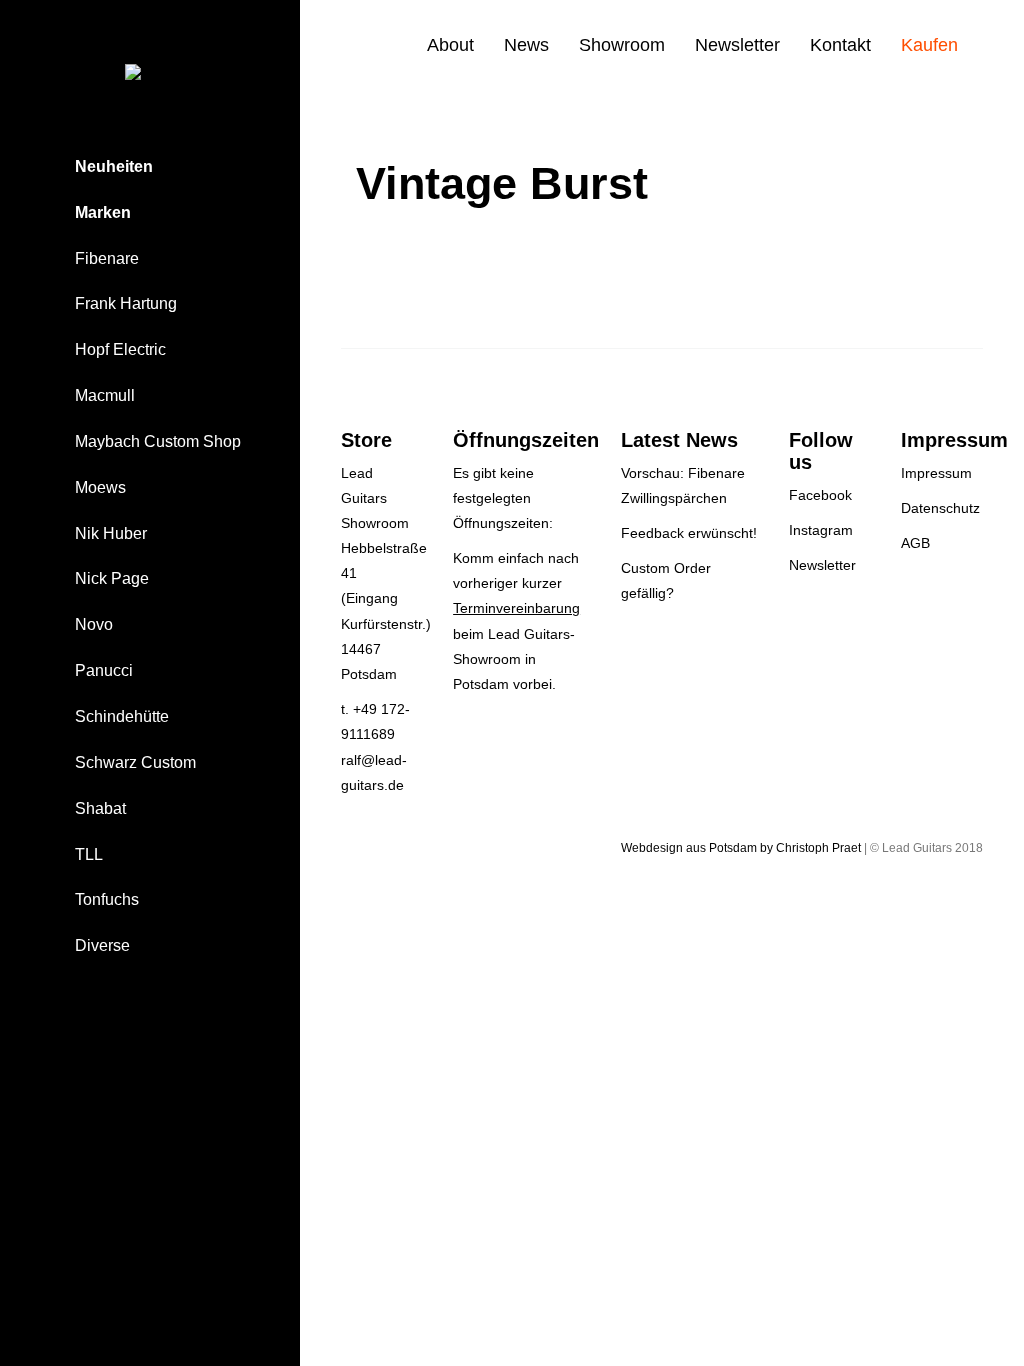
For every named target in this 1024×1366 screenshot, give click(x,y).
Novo (94, 624)
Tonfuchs (107, 899)
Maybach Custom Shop (158, 441)
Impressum (936, 473)
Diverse (102, 945)
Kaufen (929, 45)
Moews (100, 487)
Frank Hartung (126, 303)
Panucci (104, 670)
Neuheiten (114, 166)
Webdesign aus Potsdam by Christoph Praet (741, 848)
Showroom (622, 45)
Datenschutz (940, 508)
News (526, 45)
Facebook (820, 495)
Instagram (821, 530)
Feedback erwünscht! (689, 533)
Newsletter (737, 45)
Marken (103, 212)
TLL (89, 854)
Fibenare (107, 258)
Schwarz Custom (135, 762)
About (450, 45)
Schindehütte (122, 716)
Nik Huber (111, 533)
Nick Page (112, 578)
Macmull (105, 395)
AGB (915, 543)
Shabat (100, 808)
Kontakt (840, 45)
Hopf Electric (120, 349)
